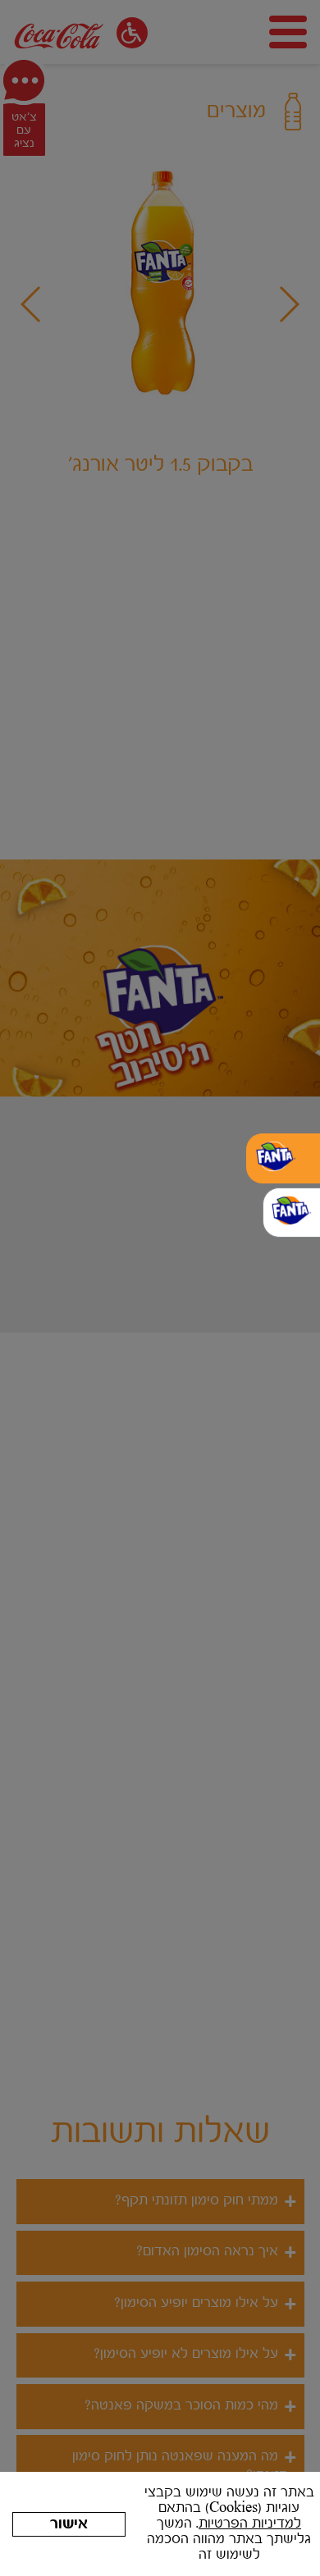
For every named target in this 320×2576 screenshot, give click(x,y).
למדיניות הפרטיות (250, 2524)
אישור (69, 2524)
